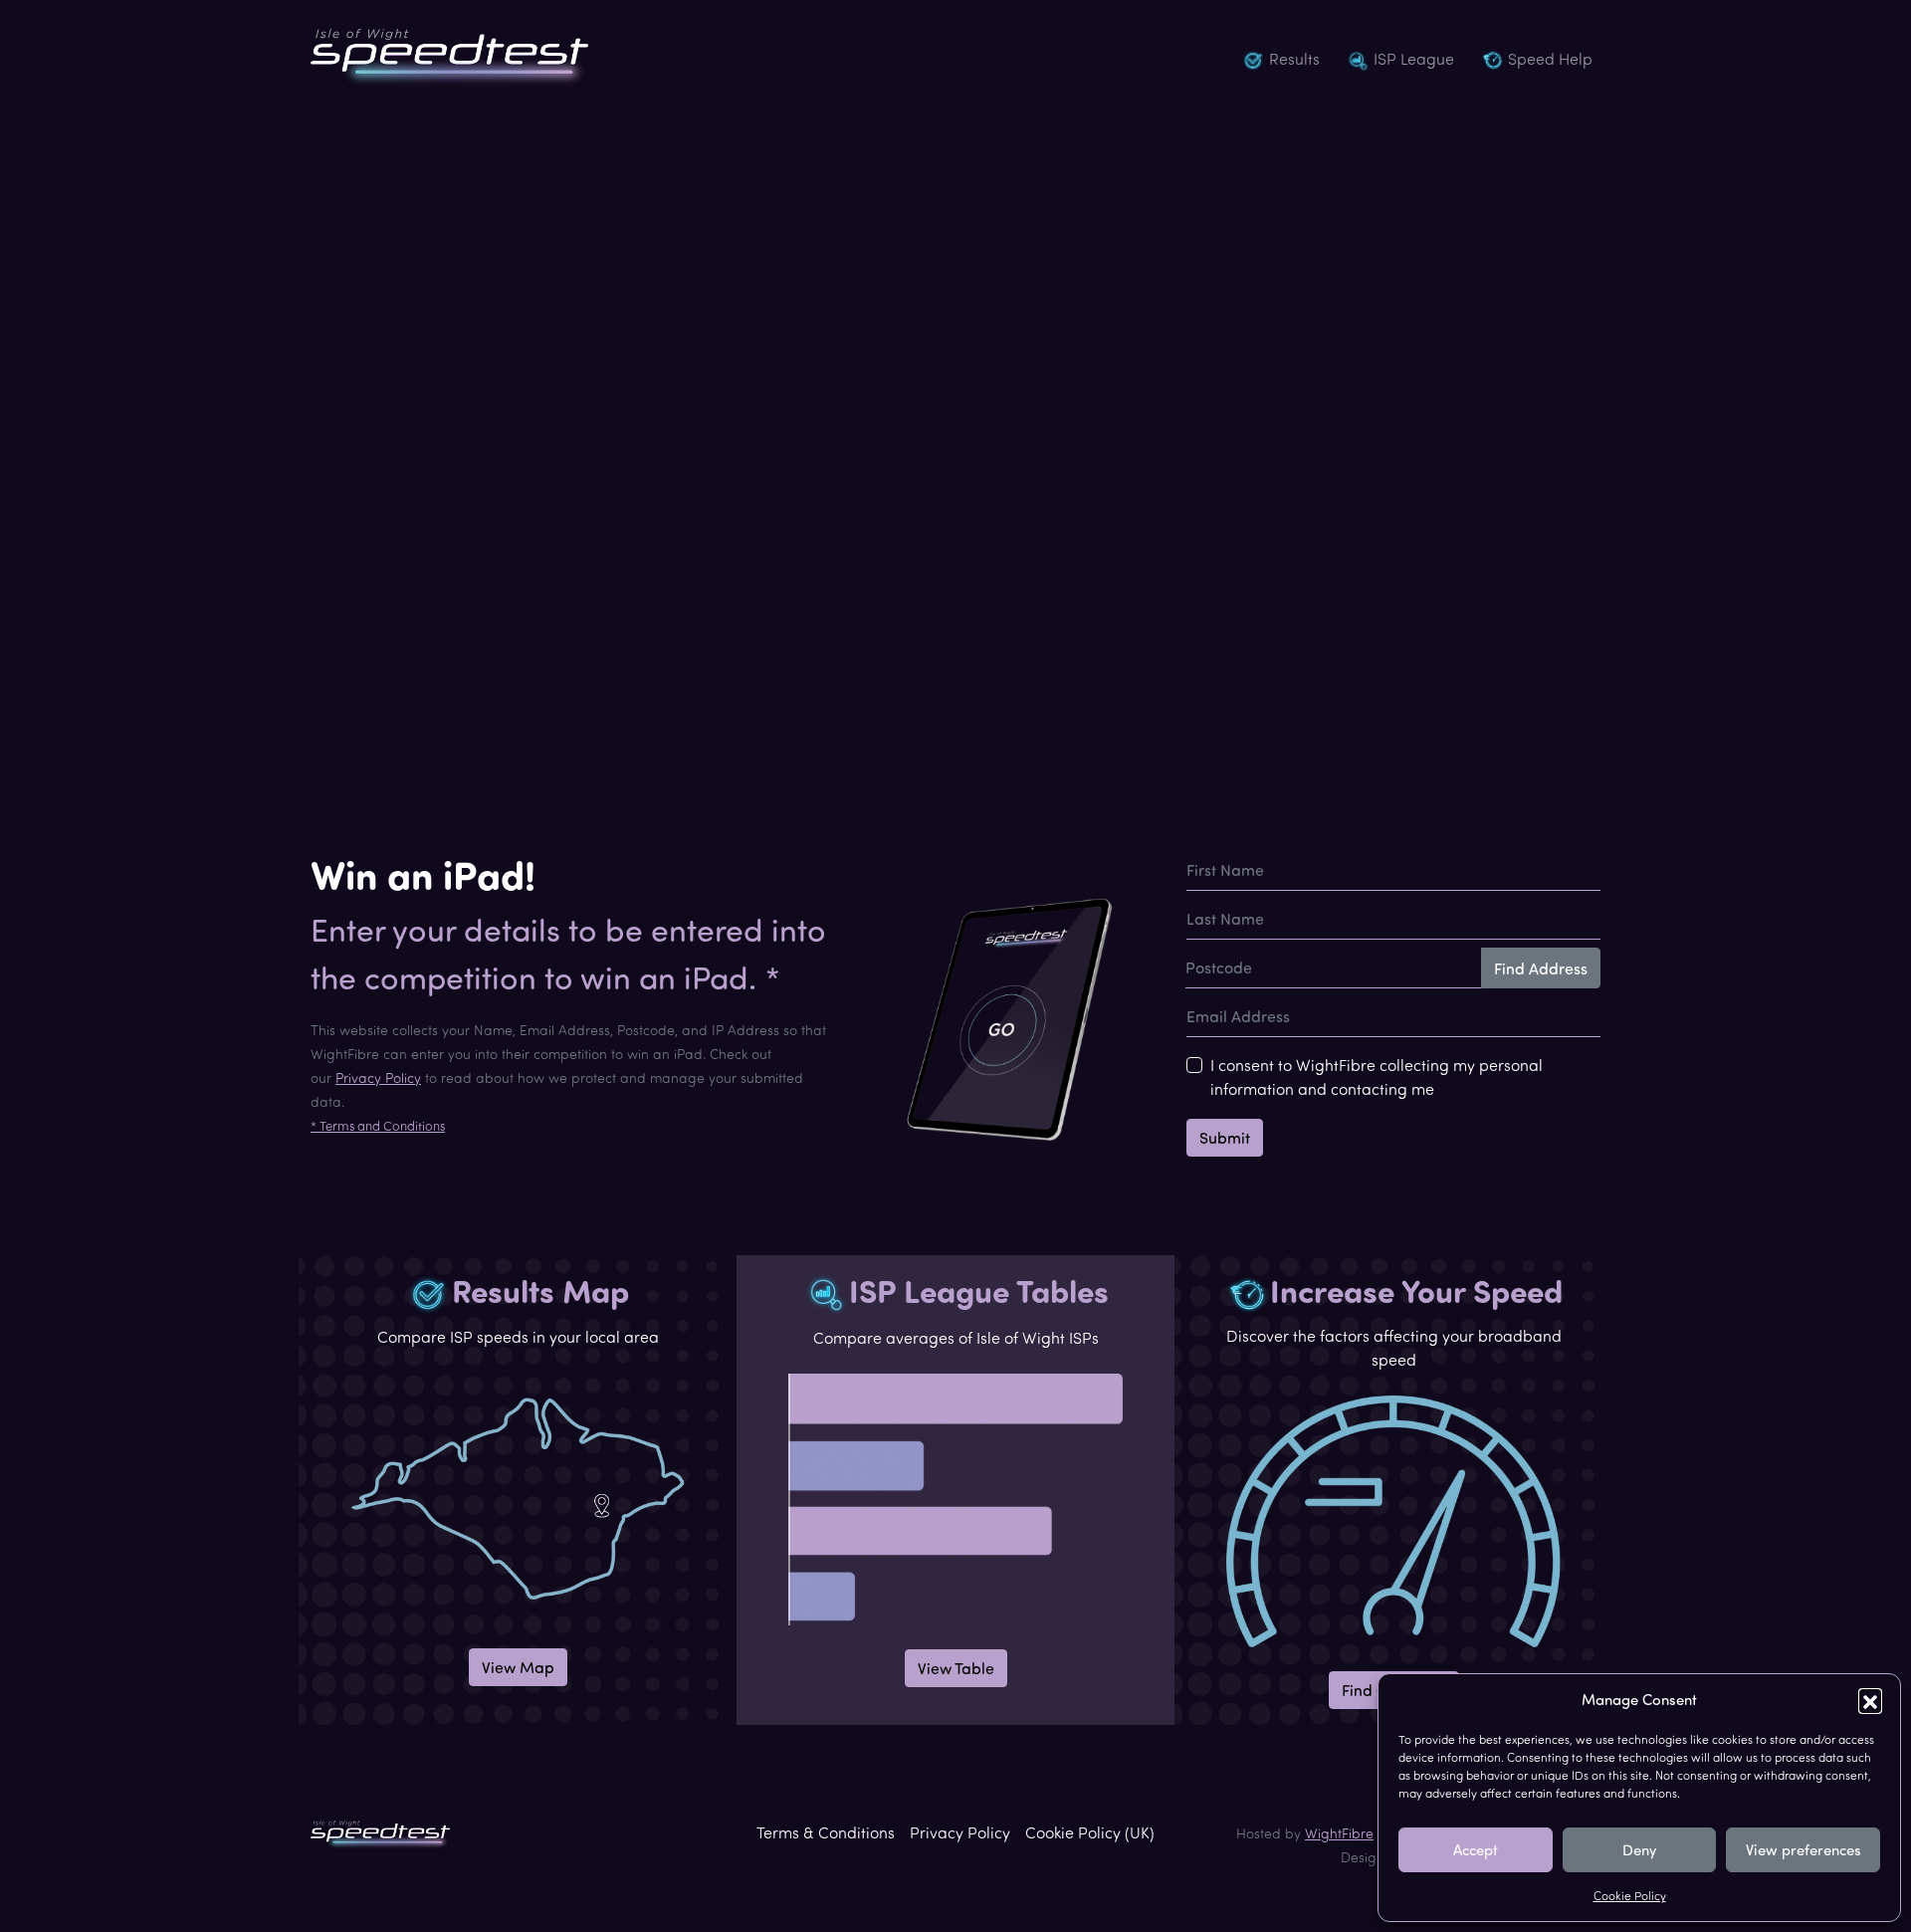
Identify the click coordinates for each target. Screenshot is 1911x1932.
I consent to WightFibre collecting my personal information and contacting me (1377, 1077)
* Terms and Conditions (378, 1126)
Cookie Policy (1630, 1896)
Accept (1476, 1850)
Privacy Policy (378, 1077)
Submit (1225, 1138)
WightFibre (1339, 1833)
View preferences (1804, 1850)
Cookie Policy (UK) (1090, 1832)
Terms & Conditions (826, 1832)
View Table (956, 1668)
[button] (1870, 1700)
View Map (518, 1667)
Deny (1639, 1850)
